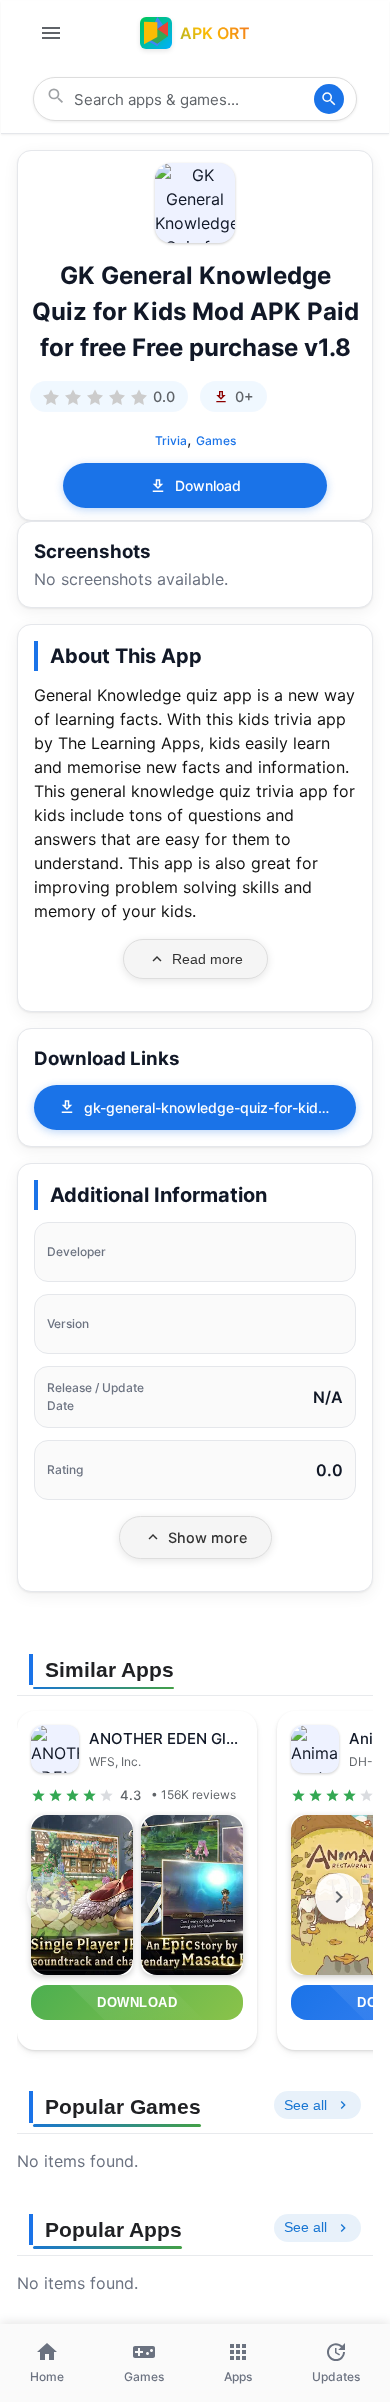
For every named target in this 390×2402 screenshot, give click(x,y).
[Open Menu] (51, 33)
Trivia (171, 440)
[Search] (329, 99)
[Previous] (51, 1897)
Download (208, 485)
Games (216, 440)
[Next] (339, 1897)
